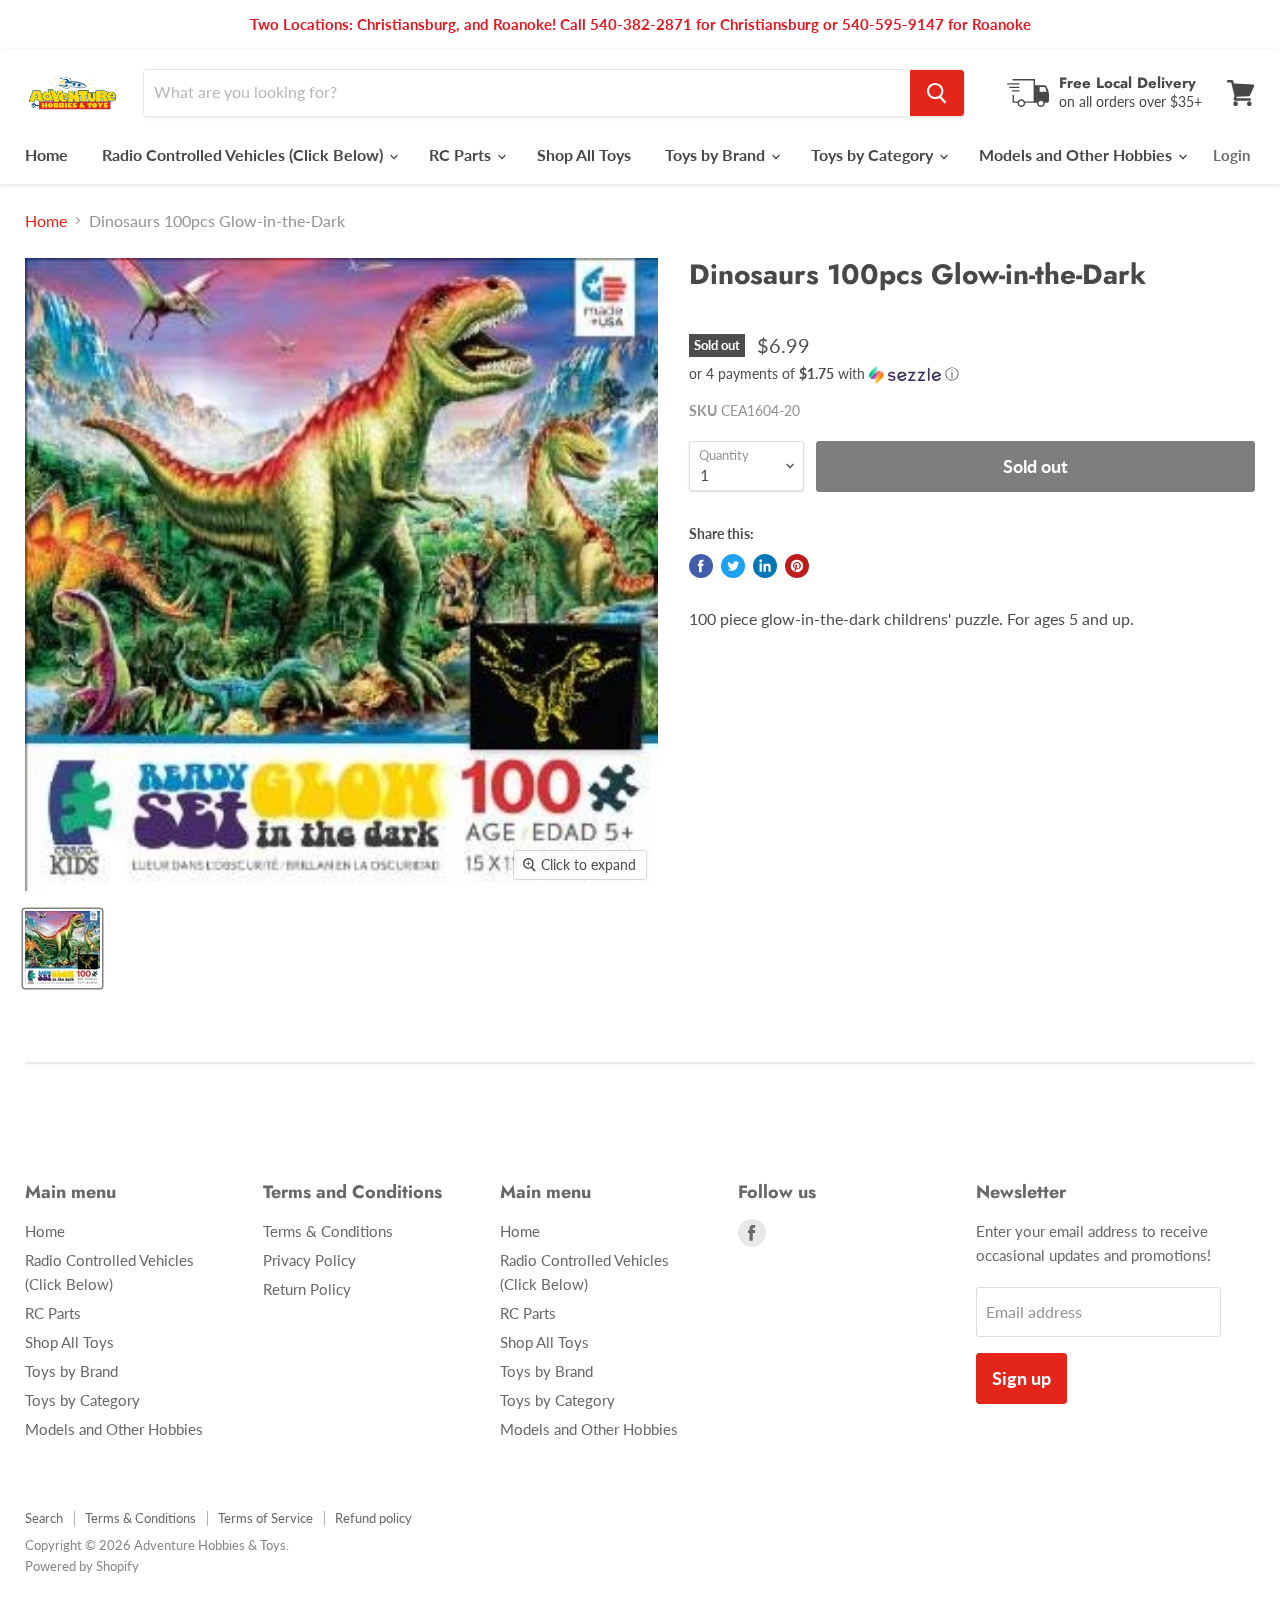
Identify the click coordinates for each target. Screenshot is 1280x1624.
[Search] (937, 93)
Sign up (1021, 1378)
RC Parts (462, 154)
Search (44, 1518)
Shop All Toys (584, 154)
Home (46, 154)
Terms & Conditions (328, 1231)
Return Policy (307, 1289)
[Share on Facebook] (701, 566)
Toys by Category (874, 154)
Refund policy (373, 1518)
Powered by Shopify (82, 1566)
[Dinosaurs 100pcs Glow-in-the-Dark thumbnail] (62, 948)
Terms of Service (265, 1518)
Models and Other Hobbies (1077, 154)
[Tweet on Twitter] (733, 566)
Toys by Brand (717, 154)
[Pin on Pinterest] (797, 566)
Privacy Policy (309, 1260)
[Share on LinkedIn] (765, 566)
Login (1231, 155)
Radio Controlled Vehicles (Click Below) (244, 154)
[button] (972, 374)
